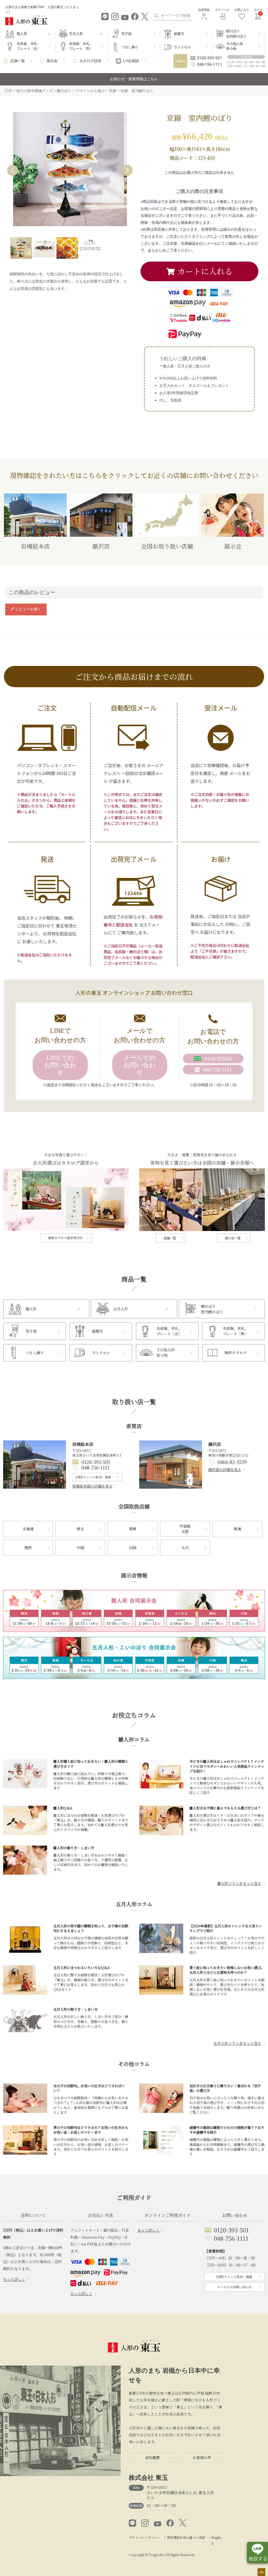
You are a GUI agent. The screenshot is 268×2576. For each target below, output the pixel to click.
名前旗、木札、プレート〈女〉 (29, 46)
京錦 (113, 91)
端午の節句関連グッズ (34, 91)
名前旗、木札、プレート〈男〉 (81, 46)
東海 (237, 1529)
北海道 (28, 1529)
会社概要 (152, 2458)
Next (127, 170)
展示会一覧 (233, 1238)
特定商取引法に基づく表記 (186, 2537)
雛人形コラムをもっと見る (239, 1883)
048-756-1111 (96, 1467)
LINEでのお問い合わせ (60, 1065)
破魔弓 (179, 34)
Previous (13, 170)
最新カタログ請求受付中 (65, 1238)
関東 (133, 1529)
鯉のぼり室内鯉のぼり (236, 34)
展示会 (52, 61)
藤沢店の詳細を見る (225, 1469)
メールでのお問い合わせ (139, 1065)
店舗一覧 (18, 61)
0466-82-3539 (232, 1462)
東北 (80, 1529)
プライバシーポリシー (144, 2537)
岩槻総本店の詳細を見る (92, 1486)
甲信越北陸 (185, 1529)
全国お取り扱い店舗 (167, 546)
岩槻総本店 (35, 546)
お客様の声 (202, 2458)
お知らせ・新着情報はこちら (134, 79)
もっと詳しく (14, 2279)
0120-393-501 (96, 1462)
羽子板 (127, 34)
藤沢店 (101, 546)
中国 (80, 1548)
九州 (185, 1548)
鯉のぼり (64, 91)
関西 (28, 1548)
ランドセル (182, 47)
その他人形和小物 (235, 46)
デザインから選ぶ (90, 91)
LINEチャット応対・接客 (93, 1477)
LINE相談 (131, 61)
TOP (8, 91)
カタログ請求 (90, 61)
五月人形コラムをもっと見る (237, 2043)
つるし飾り (130, 47)
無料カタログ (236, 1353)
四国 (133, 1548)
